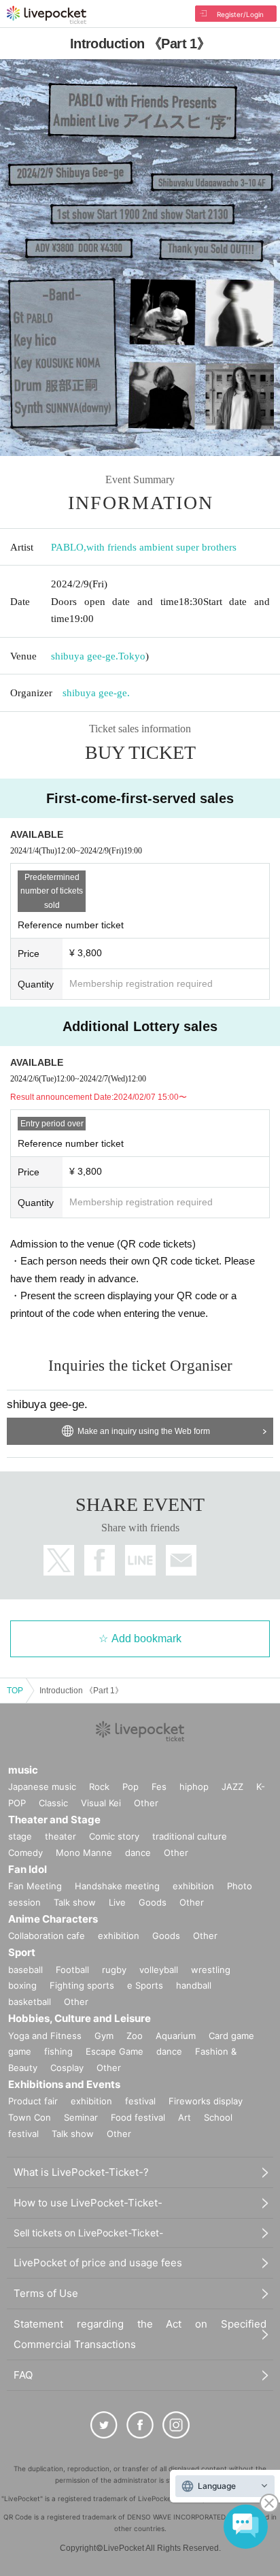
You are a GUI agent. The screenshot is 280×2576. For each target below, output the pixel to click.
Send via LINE (140, 1560)
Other (146, 1803)
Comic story (114, 1836)
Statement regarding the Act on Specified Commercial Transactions (140, 2334)
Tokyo (132, 656)
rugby (114, 1970)
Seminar (81, 2117)
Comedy (25, 1853)
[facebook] (140, 2425)
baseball (25, 1970)
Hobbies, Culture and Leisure (80, 2018)
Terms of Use (46, 2293)
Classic (53, 1803)
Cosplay (67, 2068)
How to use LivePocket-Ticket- (88, 2203)
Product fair (33, 2101)
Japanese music (42, 1787)
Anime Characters (53, 1919)
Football (72, 1970)
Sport (22, 1952)
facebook (100, 1560)
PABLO (67, 547)
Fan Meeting (35, 1886)
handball (194, 1985)
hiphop (194, 1787)
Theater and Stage (54, 1820)
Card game (231, 2036)
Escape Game (115, 2051)
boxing (22, 1985)
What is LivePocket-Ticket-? (81, 2172)
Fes (159, 1787)
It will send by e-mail (181, 1560)
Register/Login (240, 14)
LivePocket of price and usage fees (98, 2263)
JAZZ (232, 1787)
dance (138, 1853)
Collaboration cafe (47, 1936)
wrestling (211, 1970)
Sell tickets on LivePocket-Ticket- (88, 2233)
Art (185, 2117)
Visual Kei (101, 1803)
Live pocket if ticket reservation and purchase (47, 15)
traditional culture (190, 1836)
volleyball (159, 1970)
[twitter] (104, 2425)
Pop (130, 1787)
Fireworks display (206, 2101)
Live (117, 1902)
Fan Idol (28, 1869)
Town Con (30, 2117)
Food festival (138, 2117)
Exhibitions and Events (64, 2084)
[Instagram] (176, 2425)
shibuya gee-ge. (85, 656)
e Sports (145, 1985)
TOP (15, 1691)
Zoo (135, 2036)
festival (140, 2101)
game (20, 2051)
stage (20, 1836)
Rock (99, 1787)
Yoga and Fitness (45, 2036)
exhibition (193, 1886)
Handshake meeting (117, 1886)
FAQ (23, 2375)
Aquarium (176, 2036)
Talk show (75, 1902)
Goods (153, 1902)
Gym (104, 2036)
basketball (30, 2002)
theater (60, 1836)
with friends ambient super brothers (161, 547)
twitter (59, 1560)
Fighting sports (82, 1985)
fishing (58, 2051)
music (23, 1770)
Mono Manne (84, 1853)
